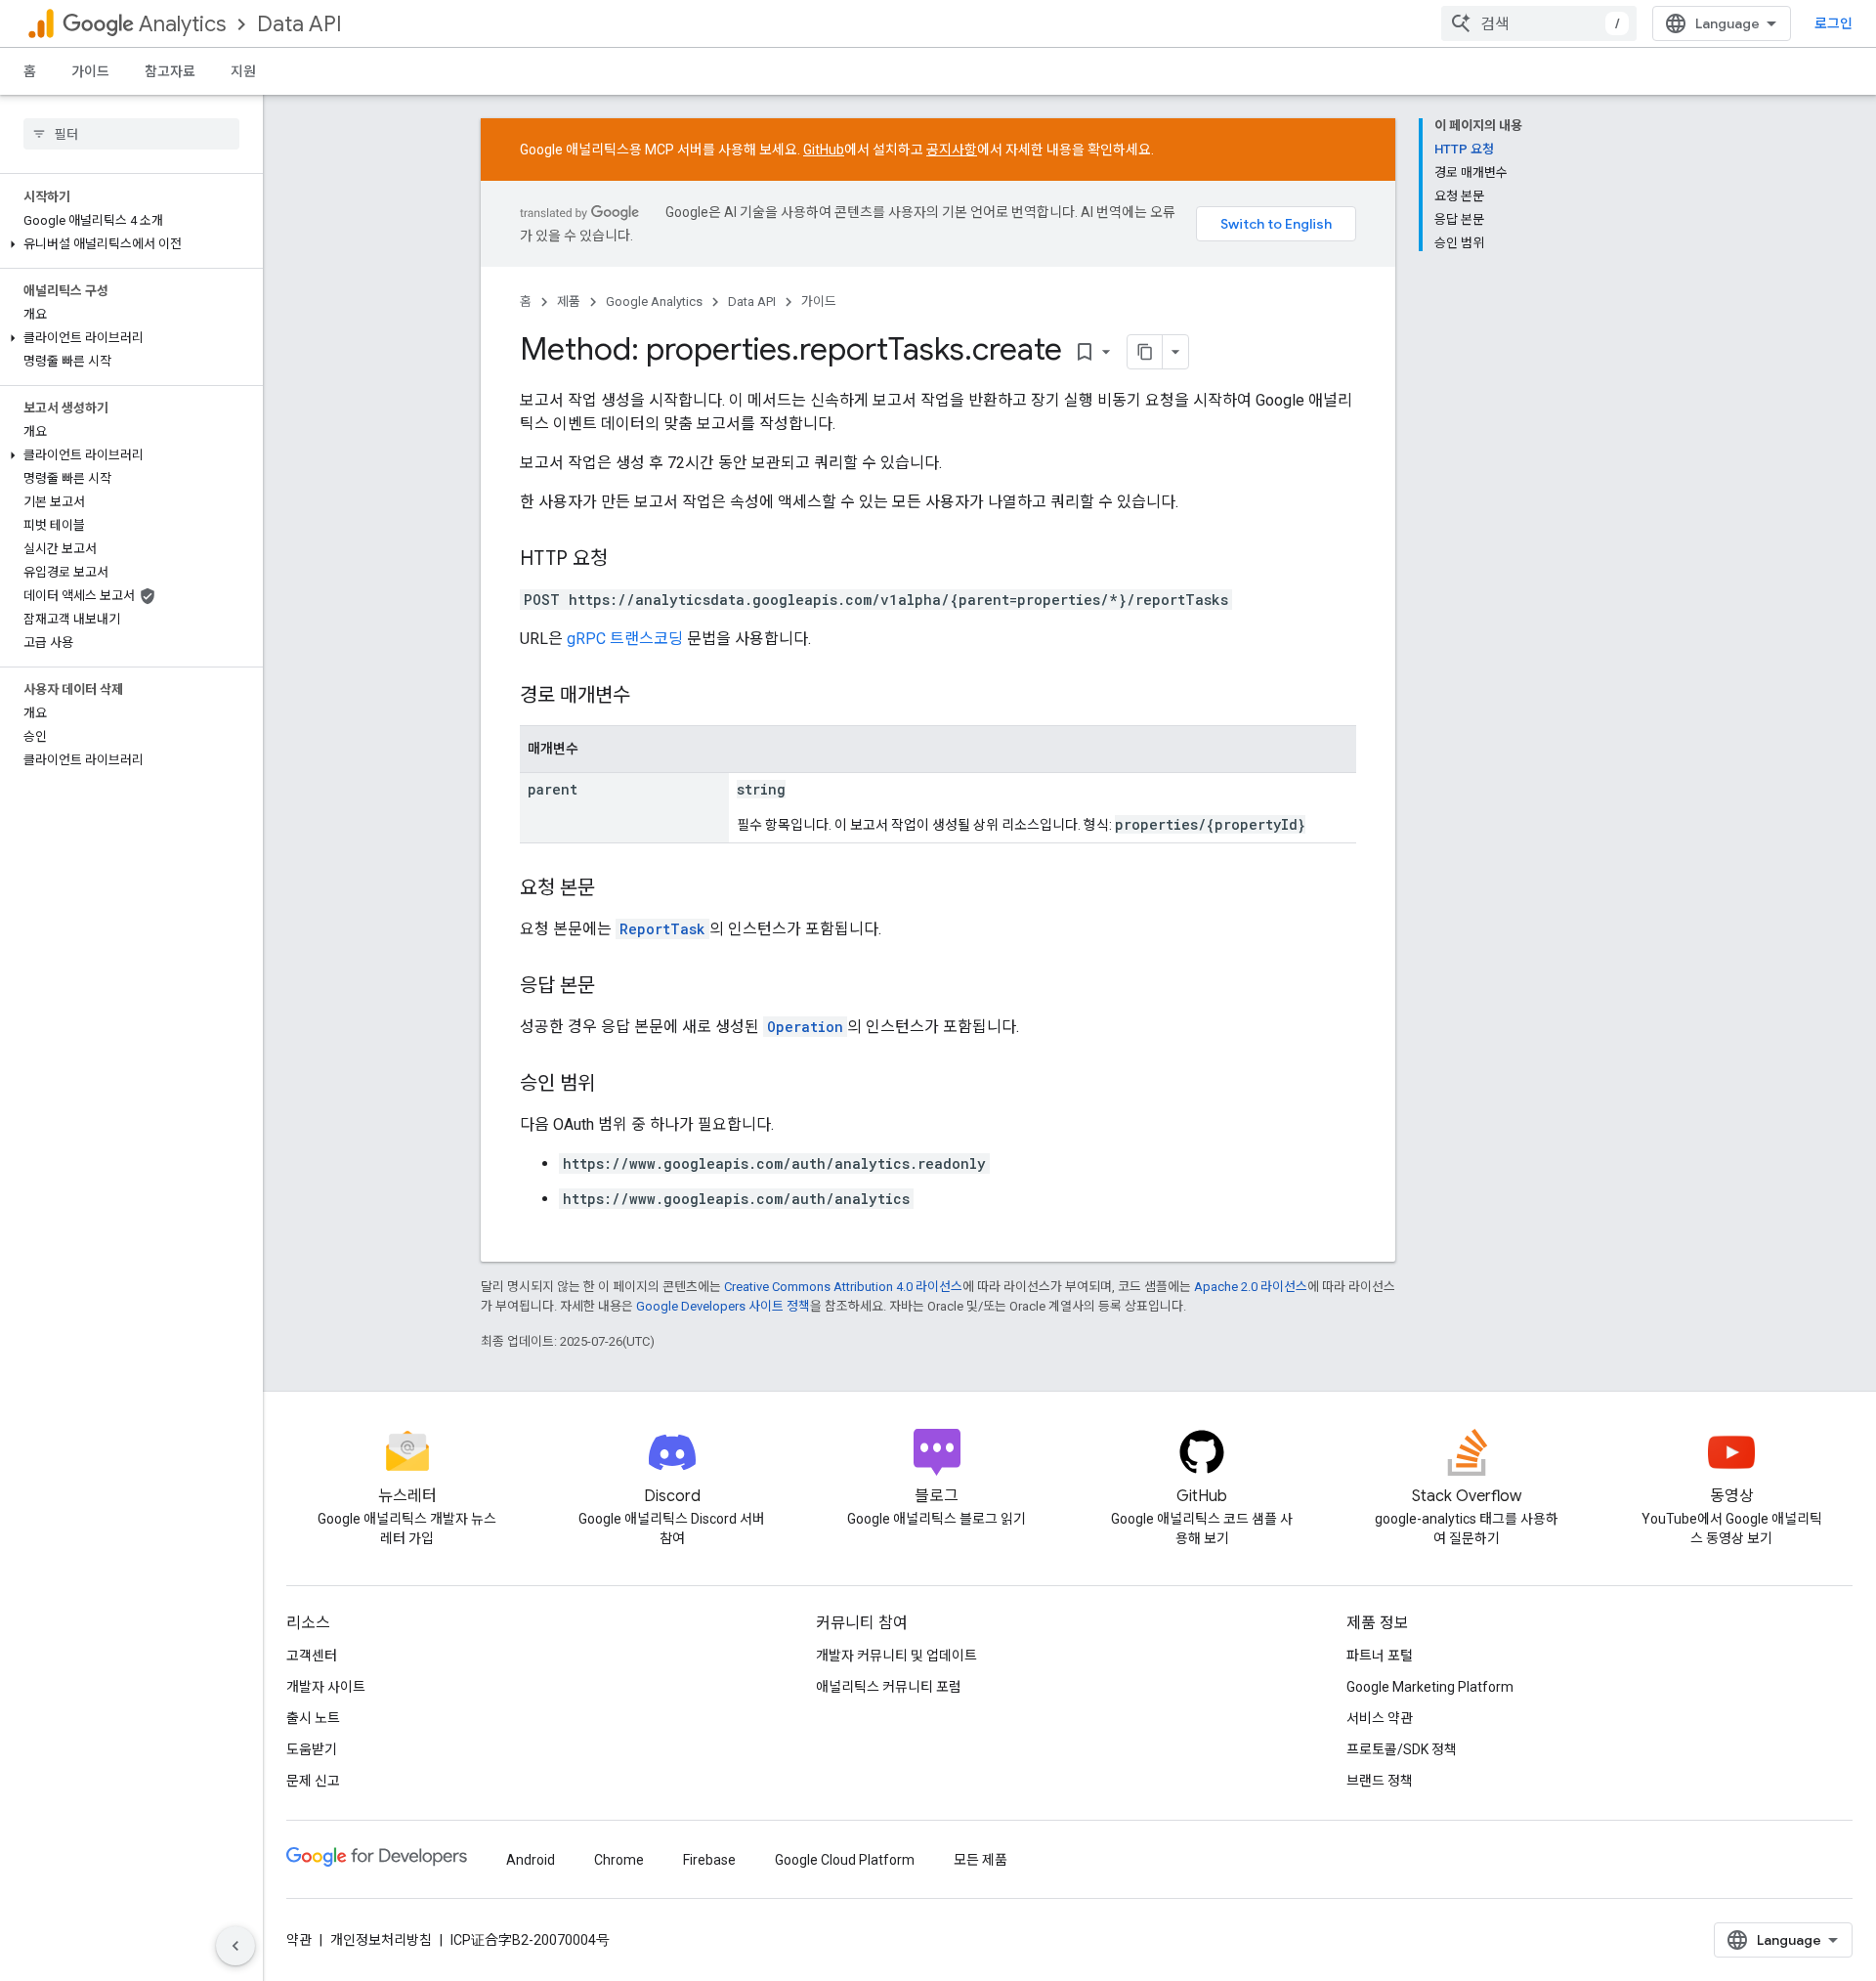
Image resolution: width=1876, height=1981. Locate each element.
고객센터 (312, 1656)
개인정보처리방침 (381, 1940)
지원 (243, 71)
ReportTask (662, 929)
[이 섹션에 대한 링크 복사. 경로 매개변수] (650, 697)
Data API (299, 24)
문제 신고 (313, 1781)
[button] (128, 244)
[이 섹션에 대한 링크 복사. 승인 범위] (615, 1085)
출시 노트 (313, 1718)
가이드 (90, 71)
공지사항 (952, 150)
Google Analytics (654, 301)
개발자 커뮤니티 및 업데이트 (896, 1656)
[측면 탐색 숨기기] (235, 1946)
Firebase (709, 1860)
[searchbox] (131, 134)
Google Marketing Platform (1430, 1687)
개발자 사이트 (326, 1687)
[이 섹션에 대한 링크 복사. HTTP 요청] (627, 560)
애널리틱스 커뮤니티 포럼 (889, 1687)
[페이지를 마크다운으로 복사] (1145, 352)
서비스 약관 (1380, 1718)
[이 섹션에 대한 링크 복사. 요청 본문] (615, 889)
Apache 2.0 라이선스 (1251, 1287)
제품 (569, 301)
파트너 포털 (1380, 1656)
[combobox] (1539, 23)
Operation (805, 1027)
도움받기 (312, 1749)
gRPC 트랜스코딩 (625, 639)
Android (531, 1860)
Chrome (619, 1860)
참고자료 (170, 71)
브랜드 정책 (1380, 1781)
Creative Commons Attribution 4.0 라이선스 (843, 1287)
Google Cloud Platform (845, 1860)
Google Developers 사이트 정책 (723, 1306)
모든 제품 (981, 1860)
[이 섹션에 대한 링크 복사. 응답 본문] (615, 987)
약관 (299, 1940)
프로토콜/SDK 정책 (1402, 1749)
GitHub (824, 150)
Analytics (182, 24)
